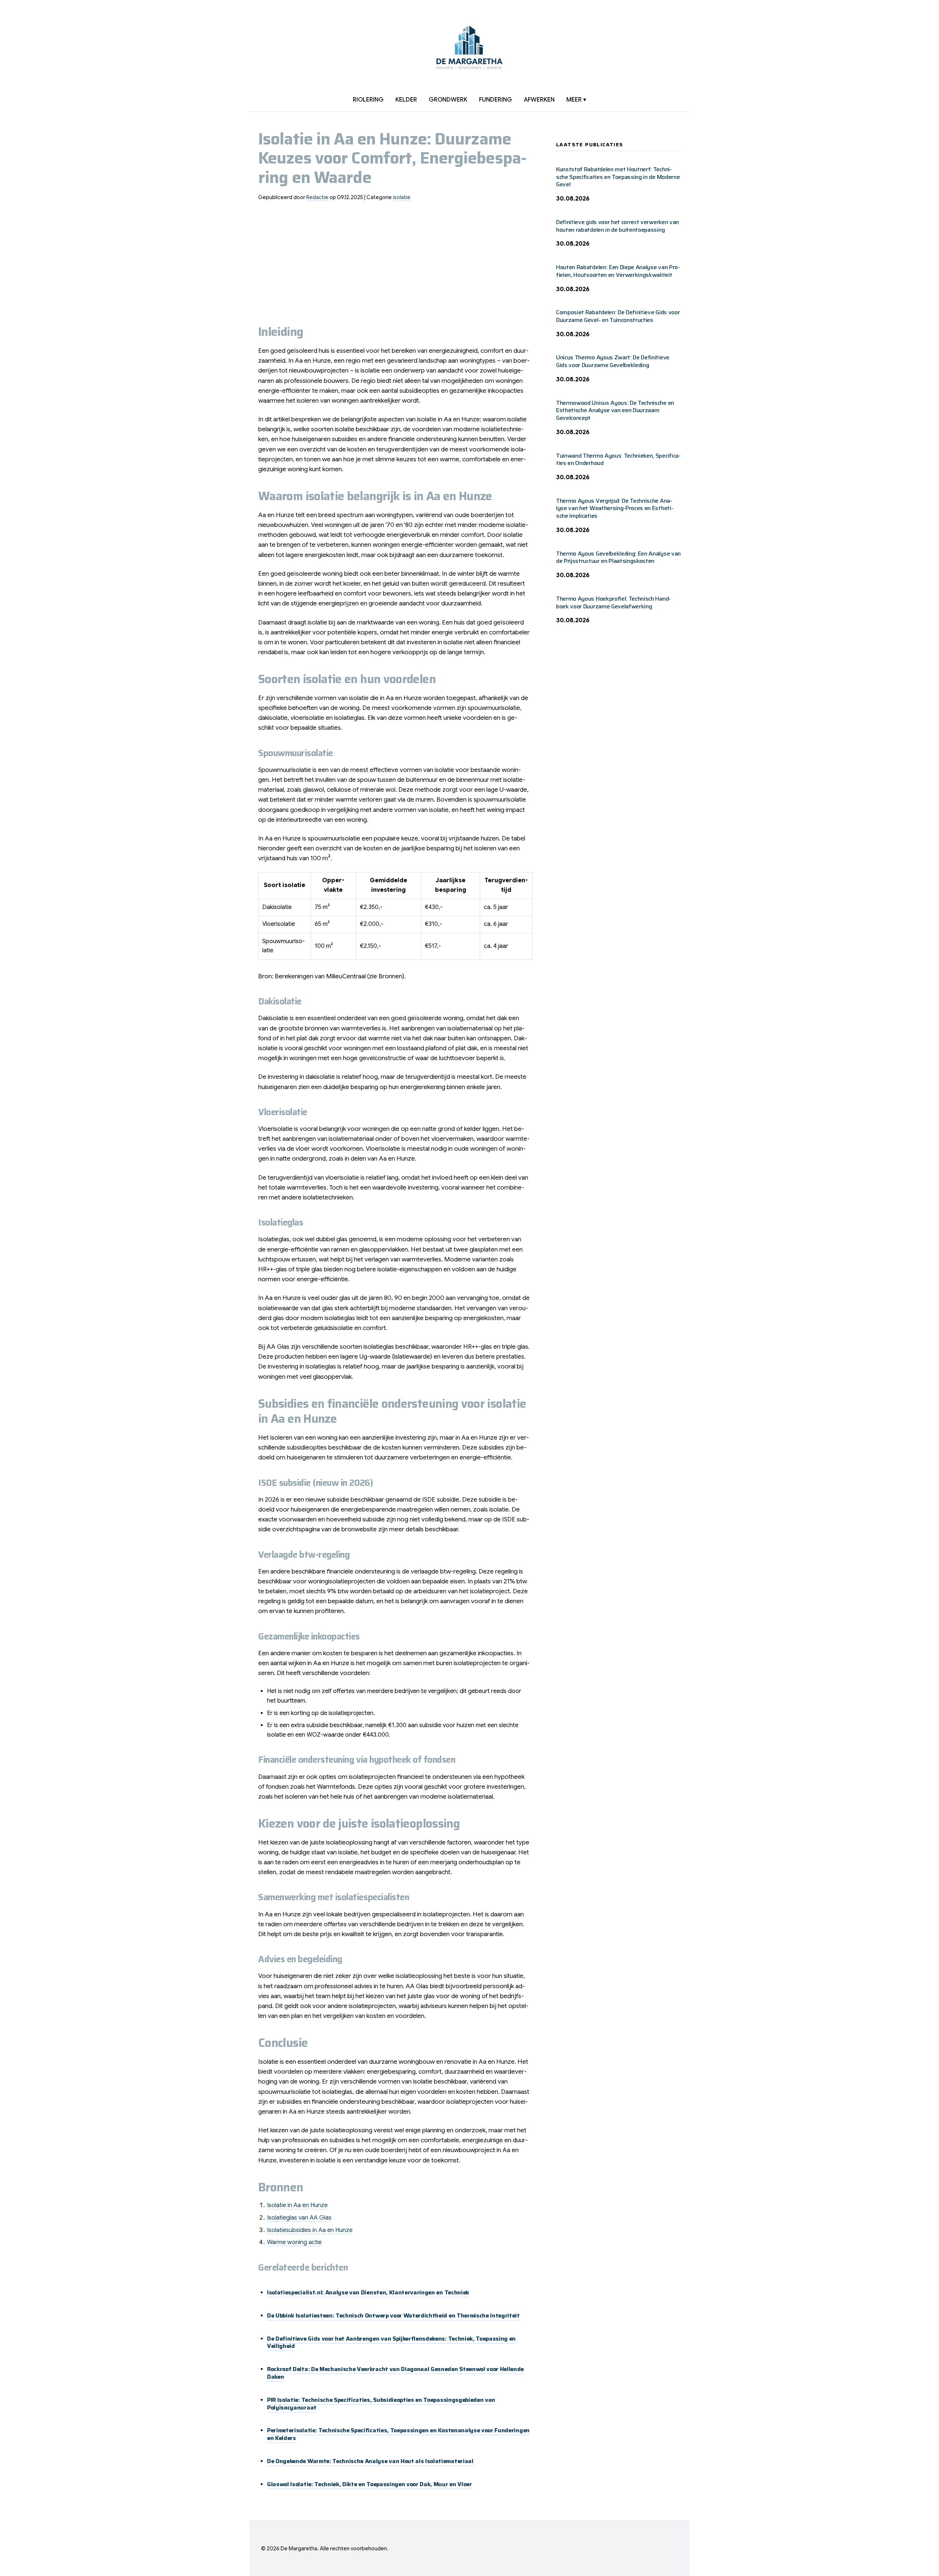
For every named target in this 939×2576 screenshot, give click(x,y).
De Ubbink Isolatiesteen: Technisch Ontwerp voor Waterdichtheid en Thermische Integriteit (393, 2315)
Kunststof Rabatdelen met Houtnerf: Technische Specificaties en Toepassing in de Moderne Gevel (618, 177)
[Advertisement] (395, 259)
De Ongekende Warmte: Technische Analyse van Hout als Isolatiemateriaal (370, 2461)
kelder (406, 100)
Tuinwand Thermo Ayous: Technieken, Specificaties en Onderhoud (618, 459)
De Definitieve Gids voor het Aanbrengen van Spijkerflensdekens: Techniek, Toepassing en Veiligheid (391, 2342)
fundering (496, 100)
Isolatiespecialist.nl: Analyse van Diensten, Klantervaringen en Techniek (368, 2292)
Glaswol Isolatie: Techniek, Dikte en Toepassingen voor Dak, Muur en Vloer (370, 2484)
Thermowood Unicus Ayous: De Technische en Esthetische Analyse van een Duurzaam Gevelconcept (615, 411)
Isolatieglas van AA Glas (299, 2218)
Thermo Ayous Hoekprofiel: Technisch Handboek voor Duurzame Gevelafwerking (613, 602)
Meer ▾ (576, 100)
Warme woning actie (294, 2242)
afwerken (539, 100)
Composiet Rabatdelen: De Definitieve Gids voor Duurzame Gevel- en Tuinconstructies (618, 316)
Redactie (317, 197)
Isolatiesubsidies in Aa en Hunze (310, 2230)
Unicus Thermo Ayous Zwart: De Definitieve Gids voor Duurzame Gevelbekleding (613, 361)
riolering (368, 100)
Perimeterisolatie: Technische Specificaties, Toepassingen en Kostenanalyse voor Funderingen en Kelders (398, 2434)
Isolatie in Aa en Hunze (297, 2205)
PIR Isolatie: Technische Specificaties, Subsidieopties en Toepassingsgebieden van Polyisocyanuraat (381, 2404)
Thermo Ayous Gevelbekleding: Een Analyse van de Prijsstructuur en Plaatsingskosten (618, 557)
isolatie (402, 197)
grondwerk (448, 100)
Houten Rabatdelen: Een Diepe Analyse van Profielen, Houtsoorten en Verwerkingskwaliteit (618, 271)
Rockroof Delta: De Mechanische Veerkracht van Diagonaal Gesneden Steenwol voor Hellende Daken (395, 2373)
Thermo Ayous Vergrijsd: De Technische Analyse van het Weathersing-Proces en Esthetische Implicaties (615, 508)
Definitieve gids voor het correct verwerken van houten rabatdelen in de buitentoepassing (618, 226)
